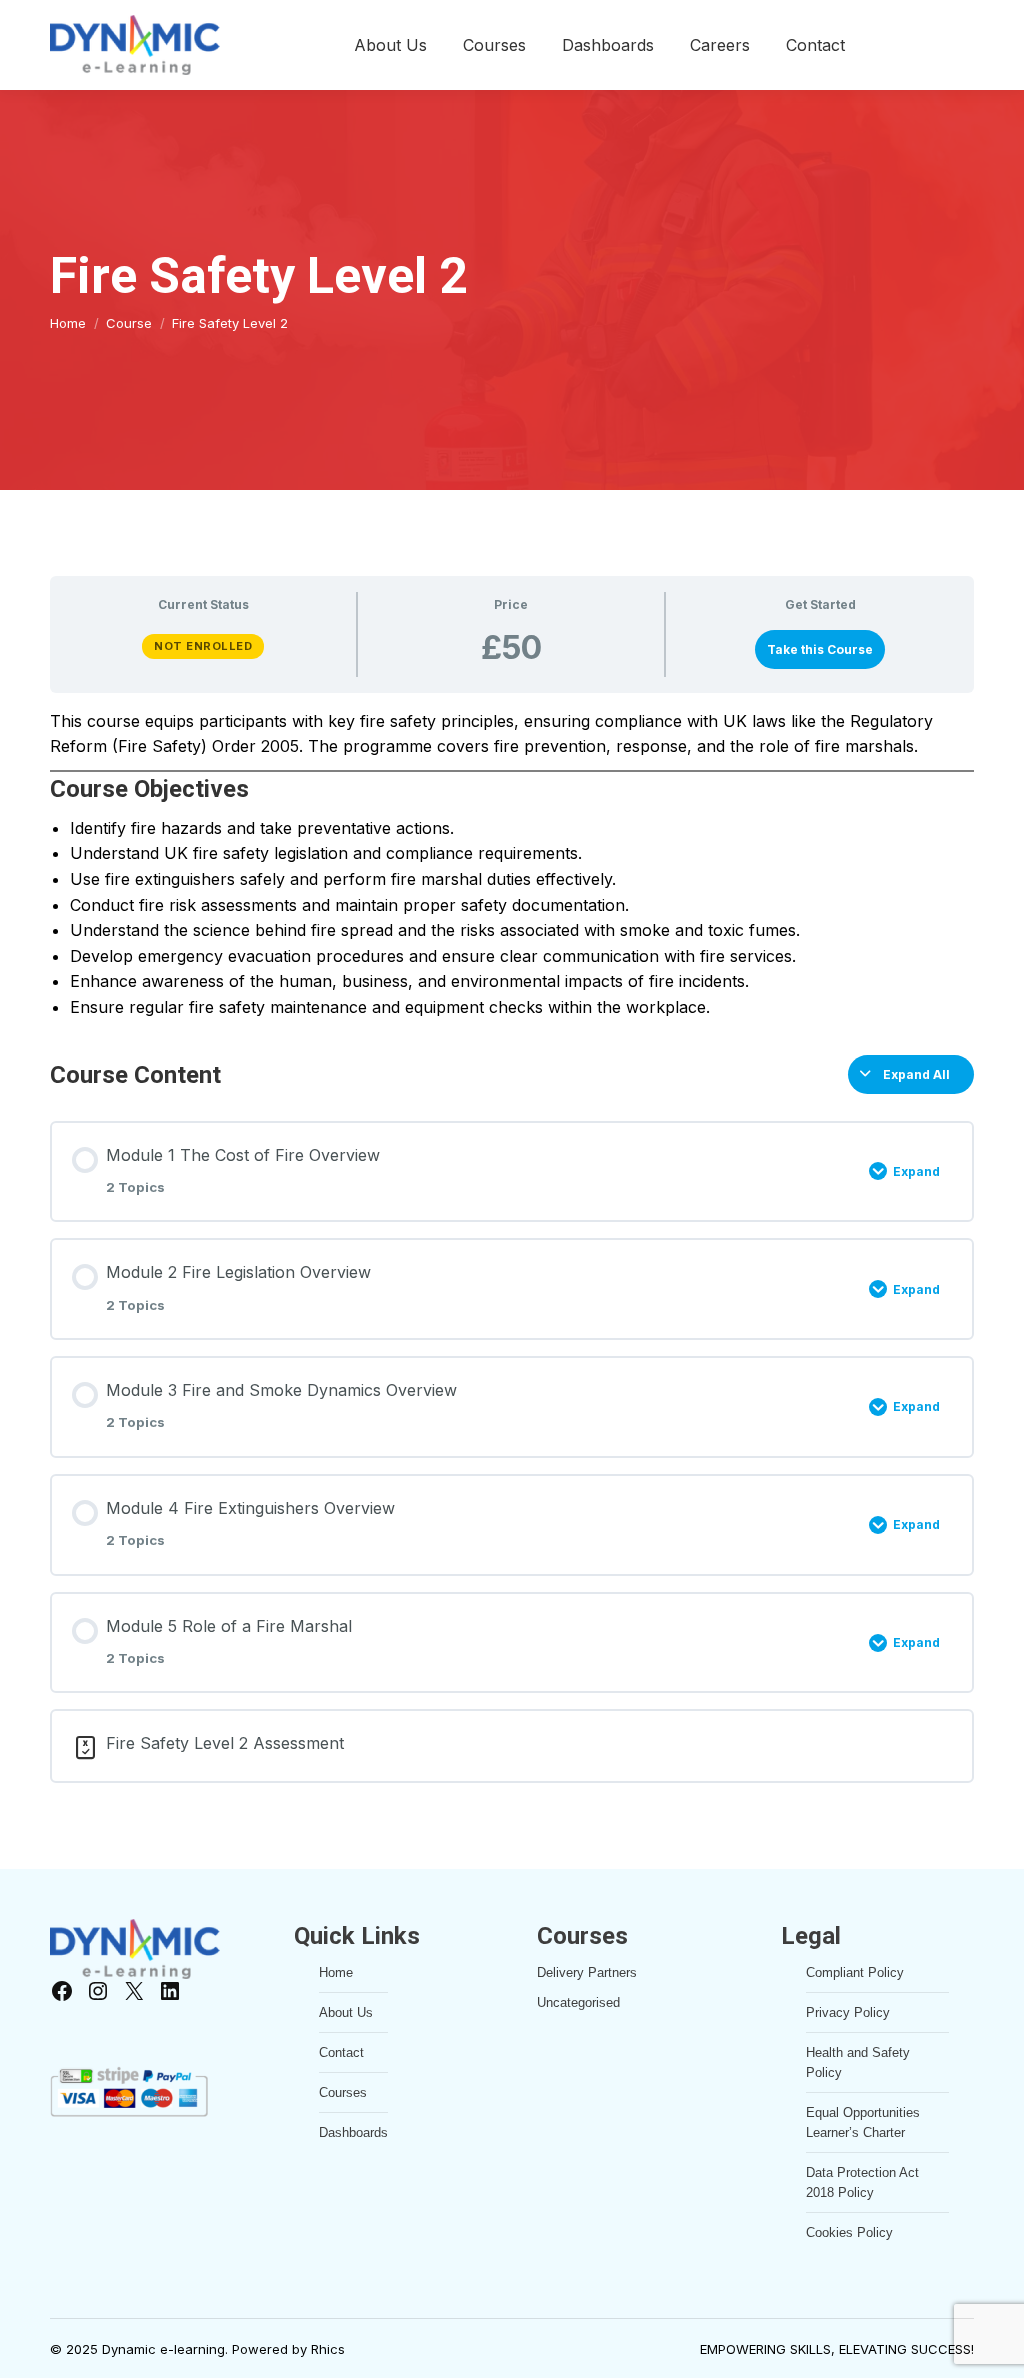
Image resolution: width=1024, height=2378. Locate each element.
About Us (346, 2012)
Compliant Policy (855, 1972)
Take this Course (820, 649)
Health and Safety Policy (858, 2062)
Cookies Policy (849, 2232)
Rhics (328, 2349)
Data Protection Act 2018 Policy (862, 2182)
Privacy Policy (848, 2012)
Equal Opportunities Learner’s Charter (863, 2122)
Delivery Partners (587, 1972)
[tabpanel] (512, 865)
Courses (343, 2092)
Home (336, 1972)
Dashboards (353, 2132)
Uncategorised (578, 2002)
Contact (341, 2052)
